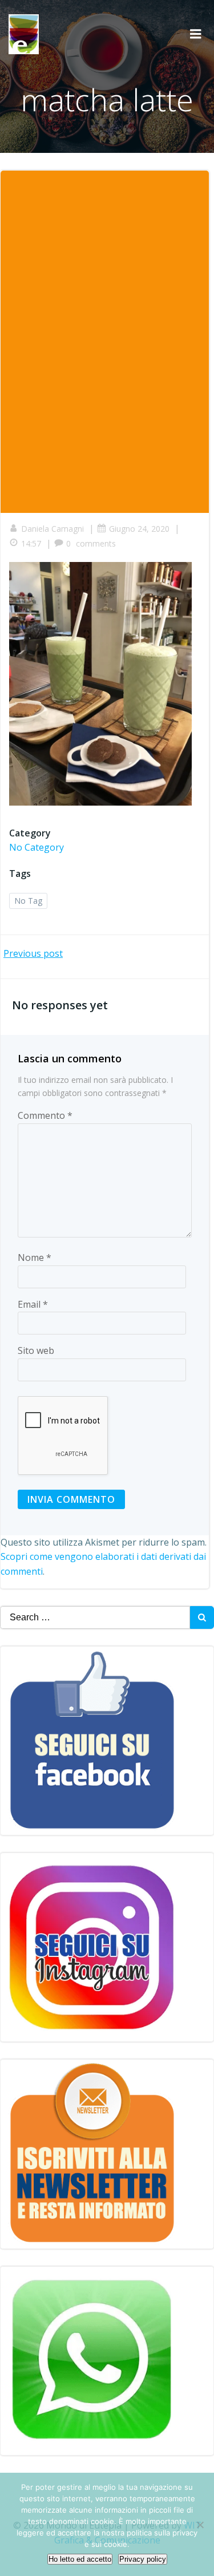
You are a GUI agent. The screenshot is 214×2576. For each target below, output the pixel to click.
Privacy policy (143, 2559)
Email (33, 1304)
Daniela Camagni (53, 529)
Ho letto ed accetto (80, 2559)
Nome (35, 1257)
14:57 (31, 543)
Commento (45, 1115)
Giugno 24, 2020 (139, 529)
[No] (200, 2525)
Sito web (36, 1350)
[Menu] (196, 34)
